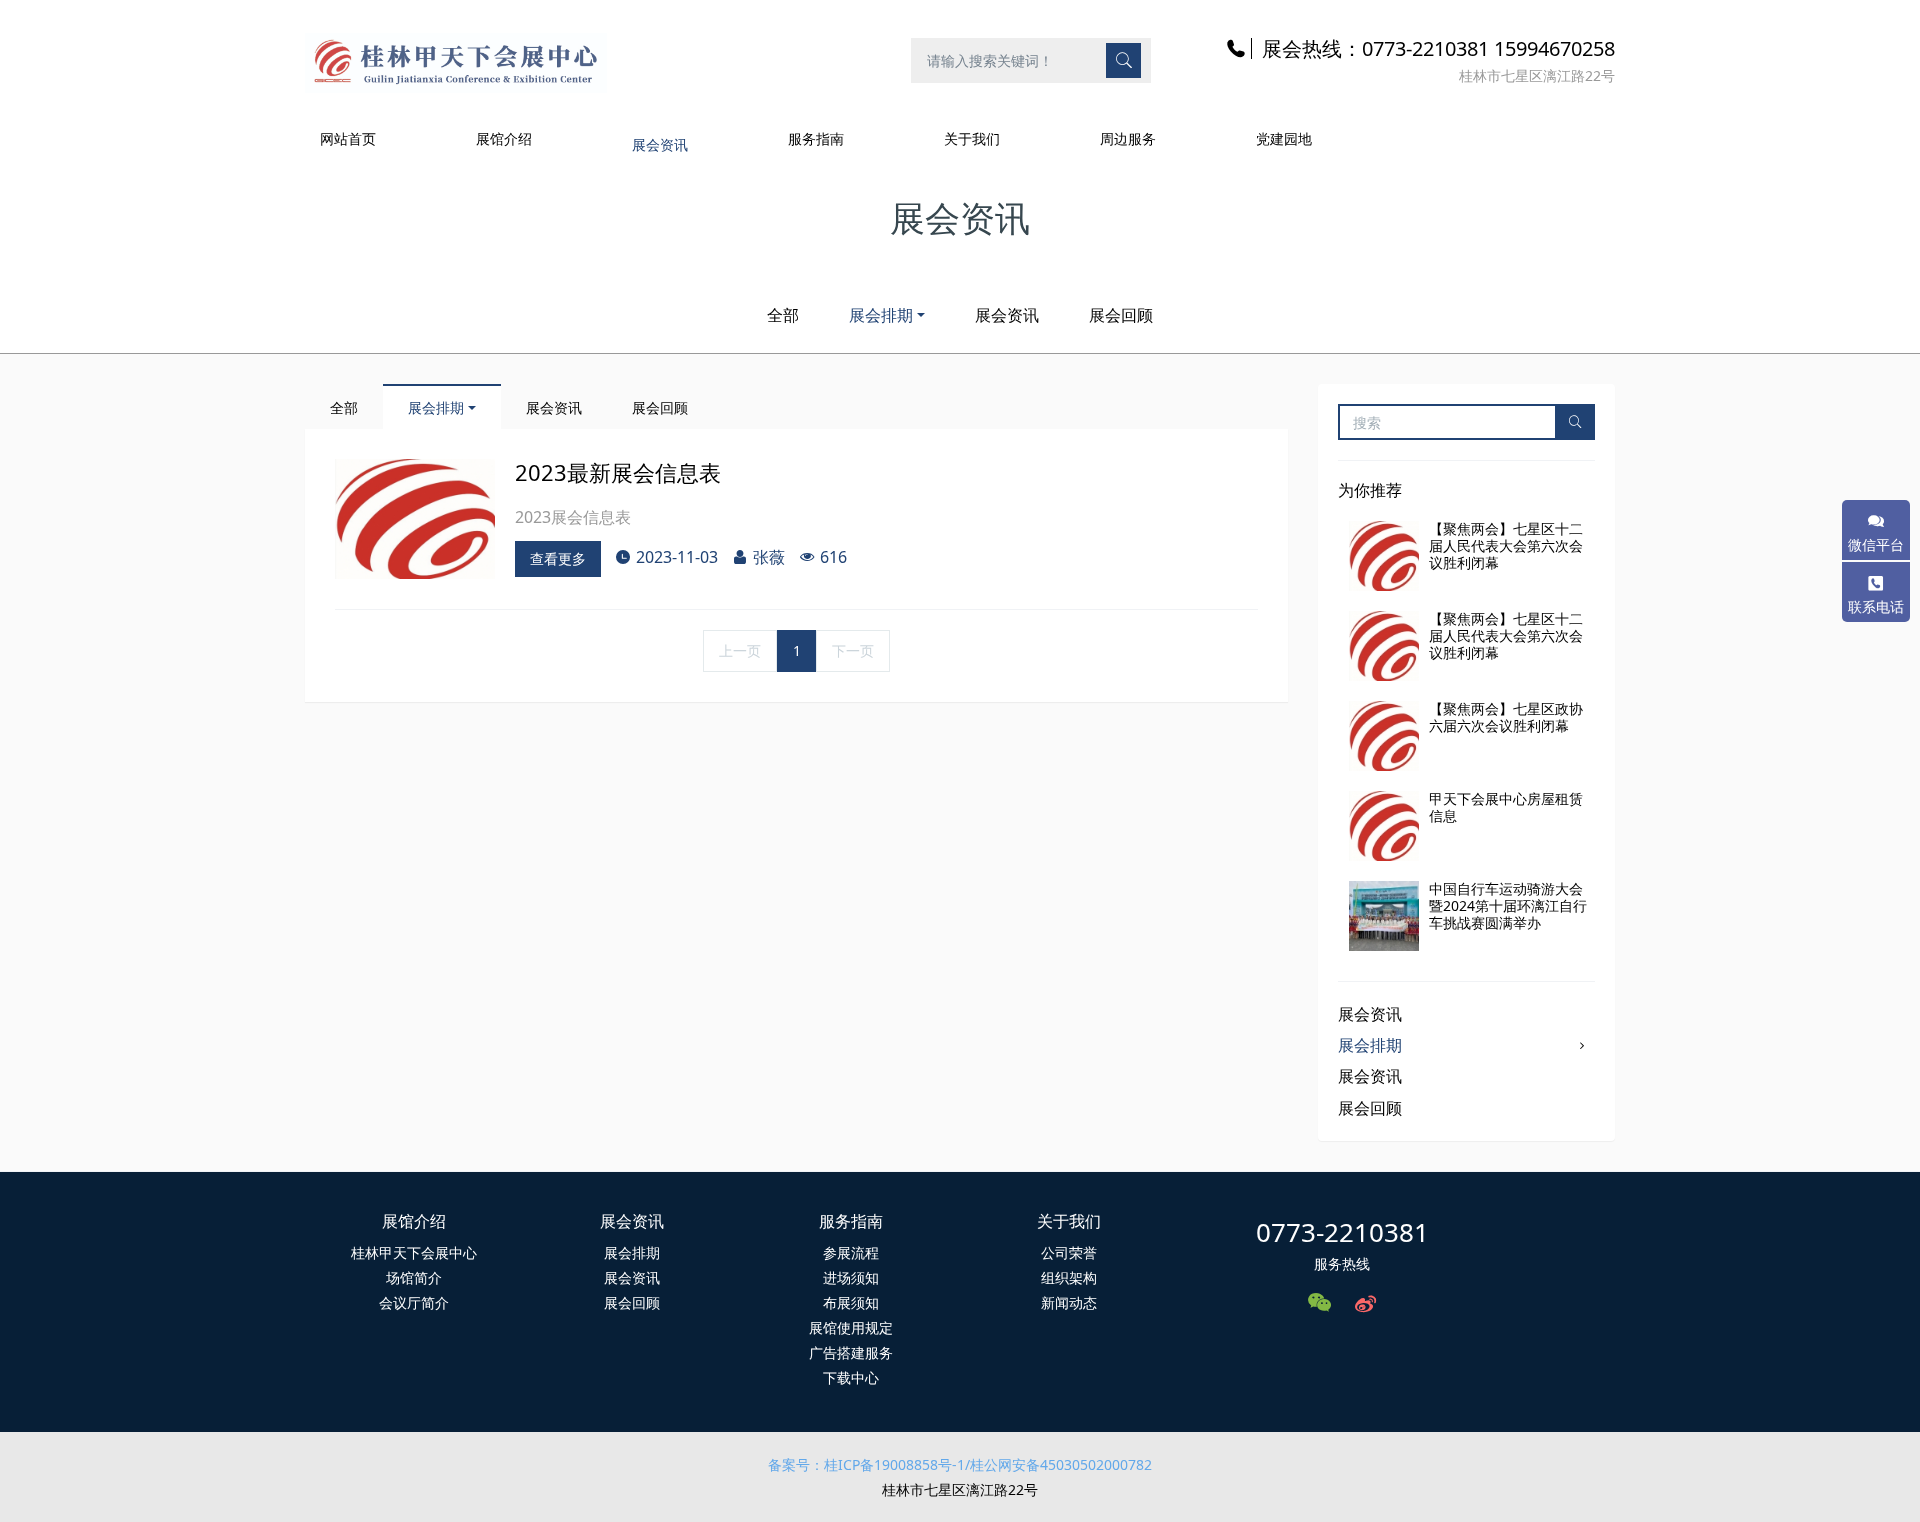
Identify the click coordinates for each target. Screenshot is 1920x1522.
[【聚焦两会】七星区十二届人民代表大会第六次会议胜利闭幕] (1384, 556)
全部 (783, 315)
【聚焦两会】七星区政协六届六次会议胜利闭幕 (1506, 717)
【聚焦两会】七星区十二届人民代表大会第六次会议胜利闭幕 (1506, 545)
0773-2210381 (1342, 1232)
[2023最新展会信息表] (415, 519)
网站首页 (348, 138)
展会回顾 (1121, 315)
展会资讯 (1007, 315)
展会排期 (881, 315)
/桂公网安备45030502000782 (1058, 1464)
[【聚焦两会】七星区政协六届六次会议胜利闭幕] (1384, 736)
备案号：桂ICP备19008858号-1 (866, 1464)
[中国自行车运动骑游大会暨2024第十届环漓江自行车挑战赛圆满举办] (1384, 916)
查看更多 (558, 558)
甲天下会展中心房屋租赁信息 (1506, 807)
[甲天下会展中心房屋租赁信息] (1384, 826)
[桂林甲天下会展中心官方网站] (456, 59)
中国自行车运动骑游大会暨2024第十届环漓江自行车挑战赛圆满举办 (1508, 905)
